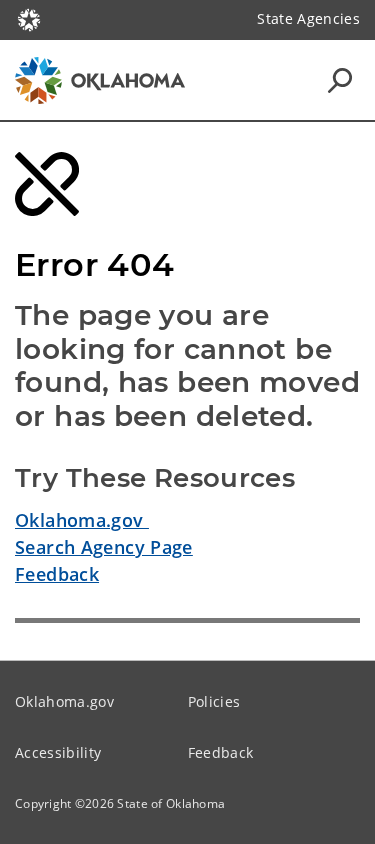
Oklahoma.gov (82, 520)
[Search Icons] (340, 80)
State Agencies (308, 18)
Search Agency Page (104, 547)
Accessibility (58, 752)
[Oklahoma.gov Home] (29, 18)
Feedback (57, 574)
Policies (214, 701)
